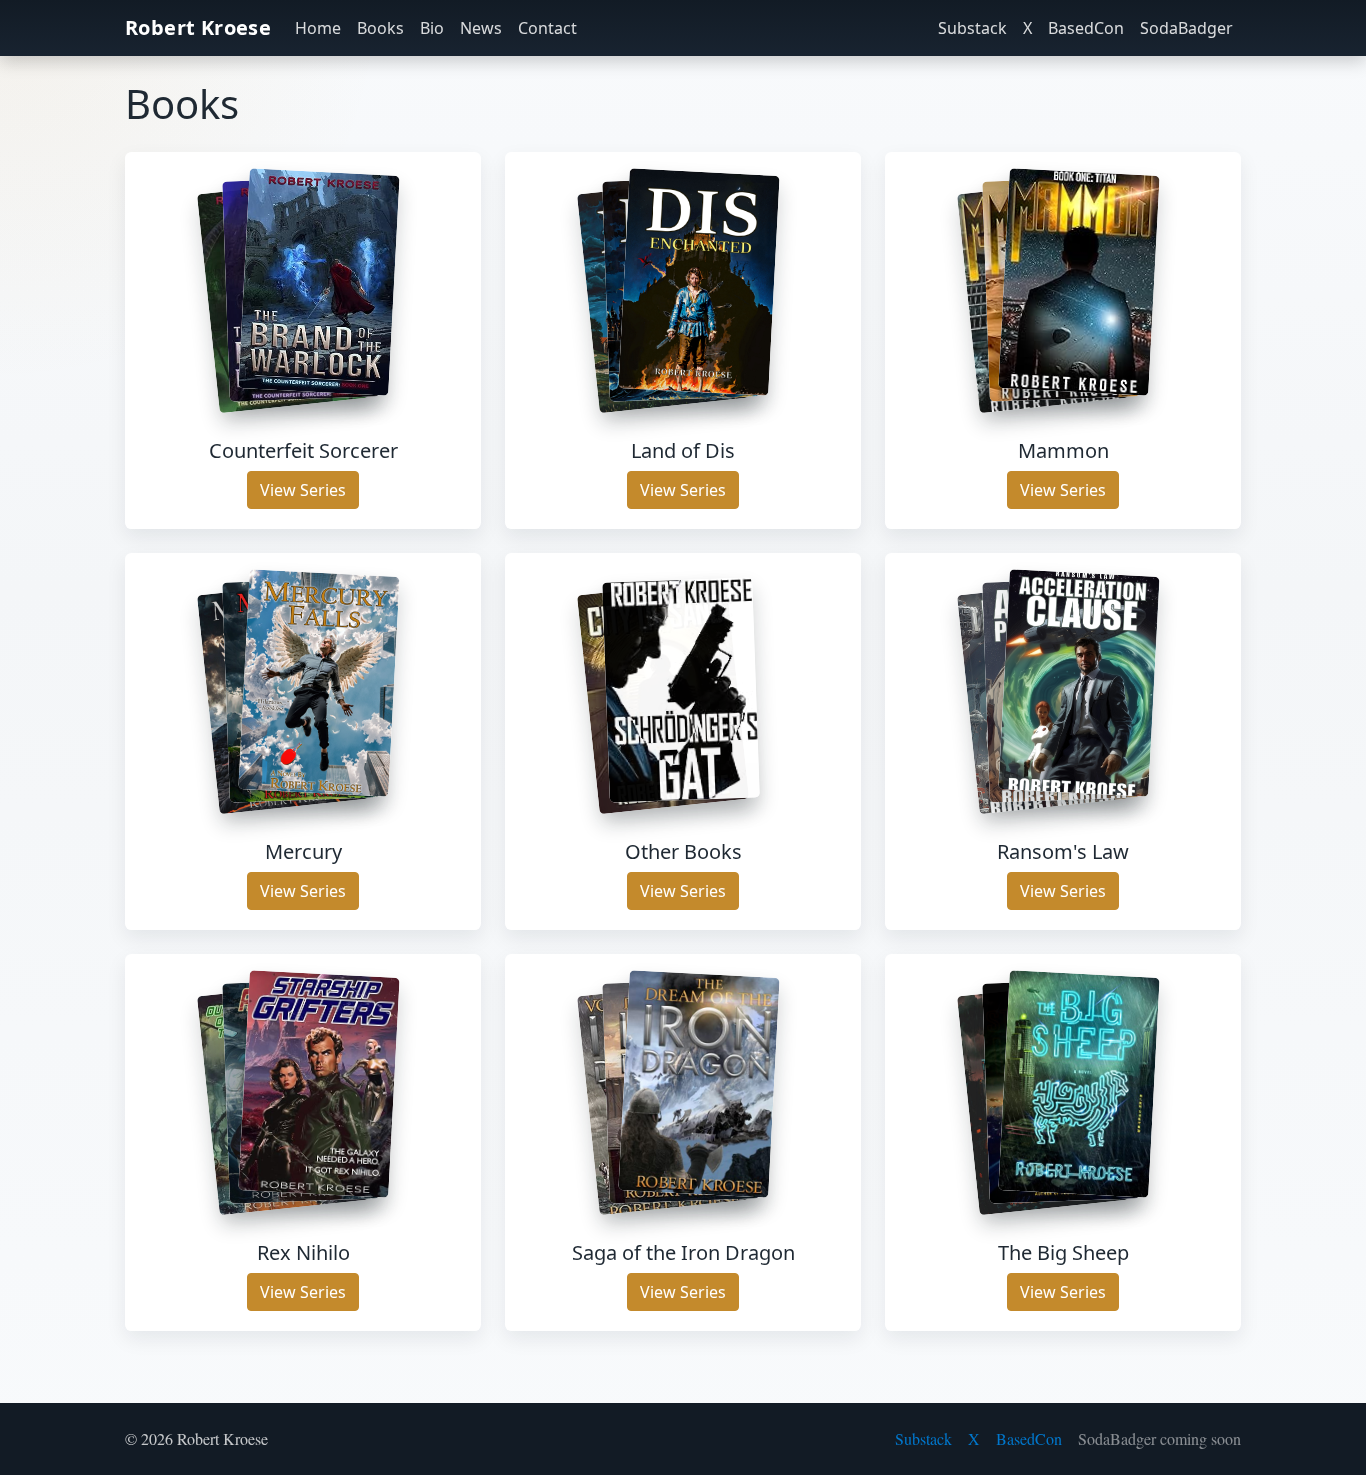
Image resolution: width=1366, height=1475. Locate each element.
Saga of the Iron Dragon (683, 1252)
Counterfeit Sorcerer (303, 450)
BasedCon (1086, 28)
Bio (432, 28)
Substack (972, 28)
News (481, 28)
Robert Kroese (198, 27)
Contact (547, 28)
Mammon (1063, 450)
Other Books (683, 851)
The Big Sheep (1063, 1252)
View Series (303, 490)
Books (380, 28)
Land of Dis (683, 450)
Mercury (303, 851)
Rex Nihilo (303, 1252)
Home (318, 28)
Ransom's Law (1063, 851)
